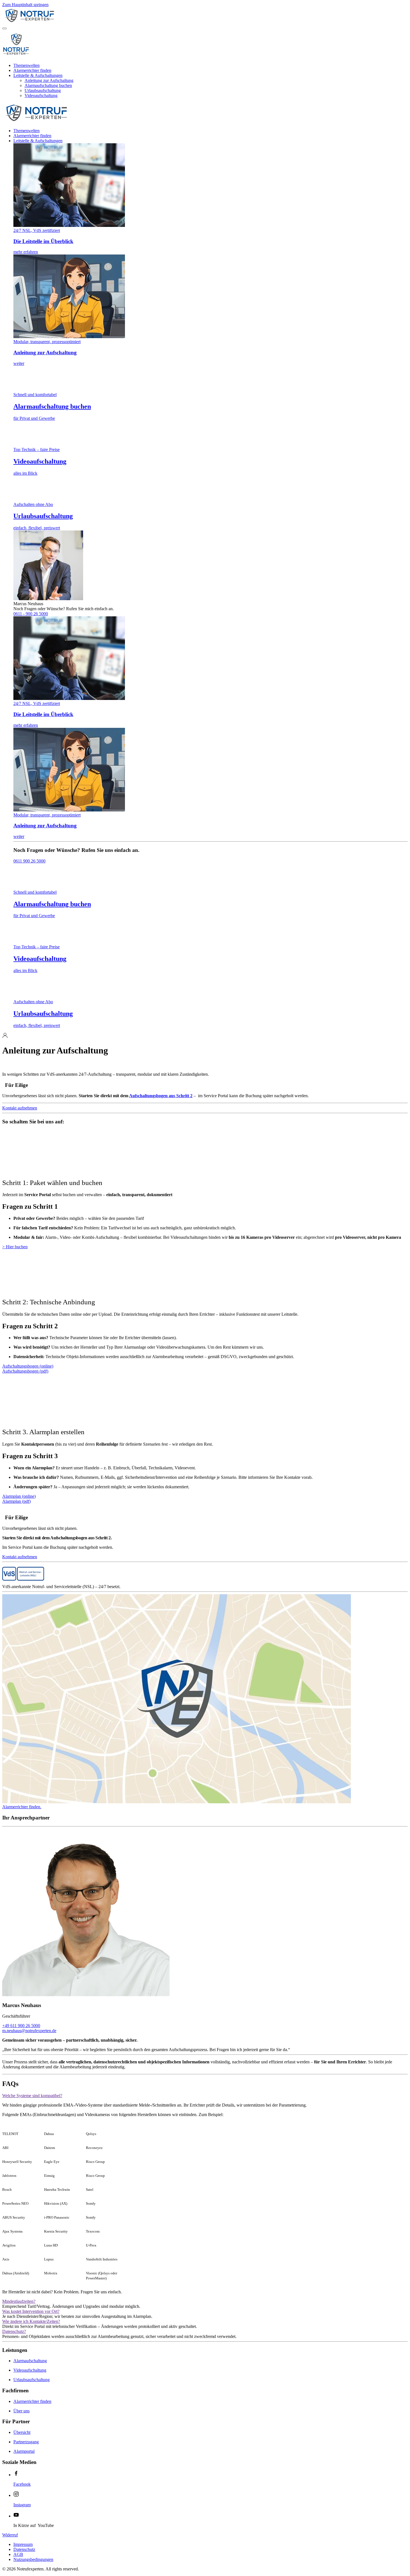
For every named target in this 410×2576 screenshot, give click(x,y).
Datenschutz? (14, 2331)
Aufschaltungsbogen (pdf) (25, 1371)
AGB (18, 2554)
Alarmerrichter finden (32, 70)
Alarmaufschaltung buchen (48, 85)
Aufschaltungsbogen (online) (28, 1366)
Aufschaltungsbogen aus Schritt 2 (161, 1096)
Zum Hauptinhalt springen (25, 5)
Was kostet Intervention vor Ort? (31, 2311)
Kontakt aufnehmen (20, 1108)
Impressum (23, 2544)
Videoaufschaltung (41, 95)
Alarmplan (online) (19, 1496)
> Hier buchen (15, 1247)
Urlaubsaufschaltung (43, 90)
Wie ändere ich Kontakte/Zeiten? (31, 2321)
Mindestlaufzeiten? (19, 2301)
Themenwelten (26, 65)
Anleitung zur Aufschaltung (49, 80)
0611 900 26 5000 (29, 861)
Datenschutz (24, 2549)
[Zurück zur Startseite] (58, 22)
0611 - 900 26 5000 (31, 614)
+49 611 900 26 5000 (21, 2026)
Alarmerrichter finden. (22, 1807)
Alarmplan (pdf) (16, 1501)
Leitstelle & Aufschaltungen (38, 75)
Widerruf (10, 2535)
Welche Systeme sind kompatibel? (32, 2096)
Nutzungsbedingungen (33, 2559)
